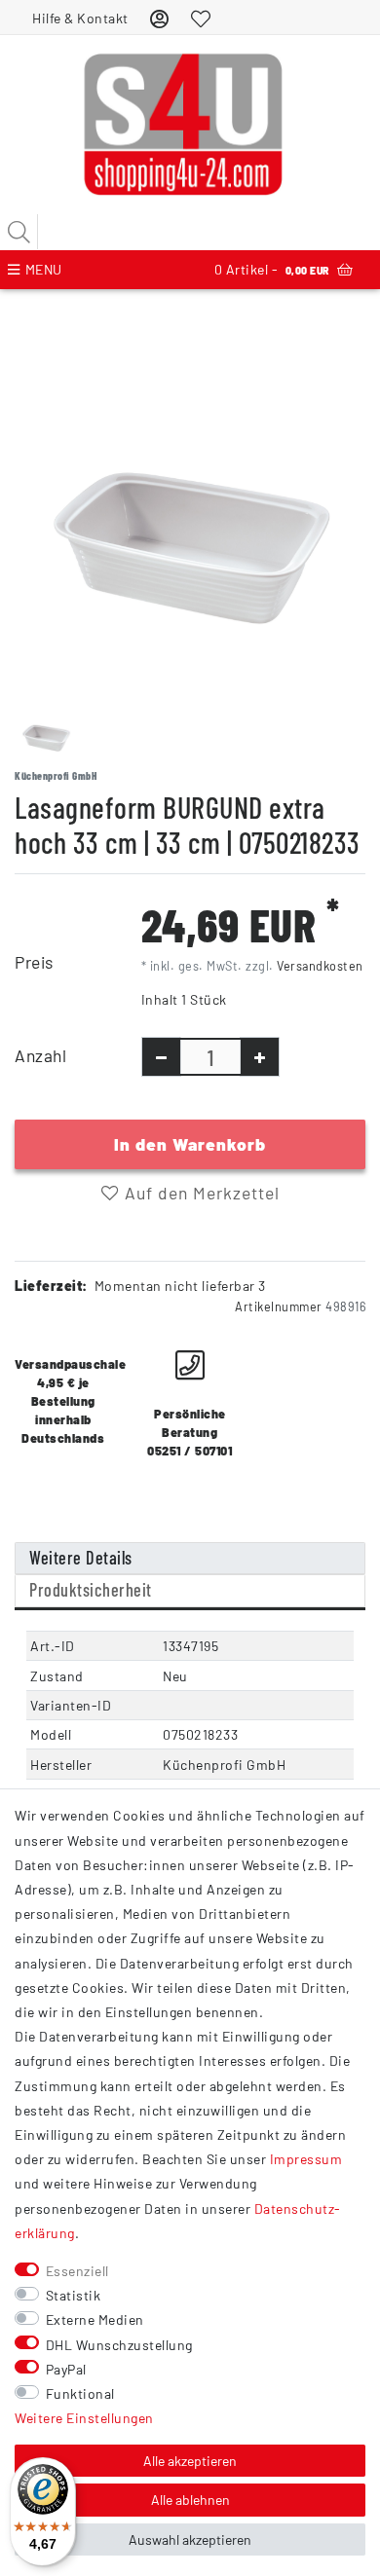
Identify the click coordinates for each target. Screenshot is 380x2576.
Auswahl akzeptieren (190, 2539)
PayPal (66, 2369)
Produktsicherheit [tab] (91, 1590)
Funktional (80, 2393)
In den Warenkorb (190, 1144)
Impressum (306, 2159)
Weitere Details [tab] (81, 1558)
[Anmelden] (160, 18)
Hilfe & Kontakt (80, 18)
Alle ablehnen (190, 2500)
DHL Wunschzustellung (119, 2345)
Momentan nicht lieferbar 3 (180, 1286)
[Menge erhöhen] (260, 1057)
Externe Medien (95, 2319)
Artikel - (272, 269)
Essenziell (77, 2271)
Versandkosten (320, 966)
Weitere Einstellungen (84, 2418)
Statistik (74, 2295)
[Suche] (19, 232)
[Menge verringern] (161, 1057)
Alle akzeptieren (190, 2461)
